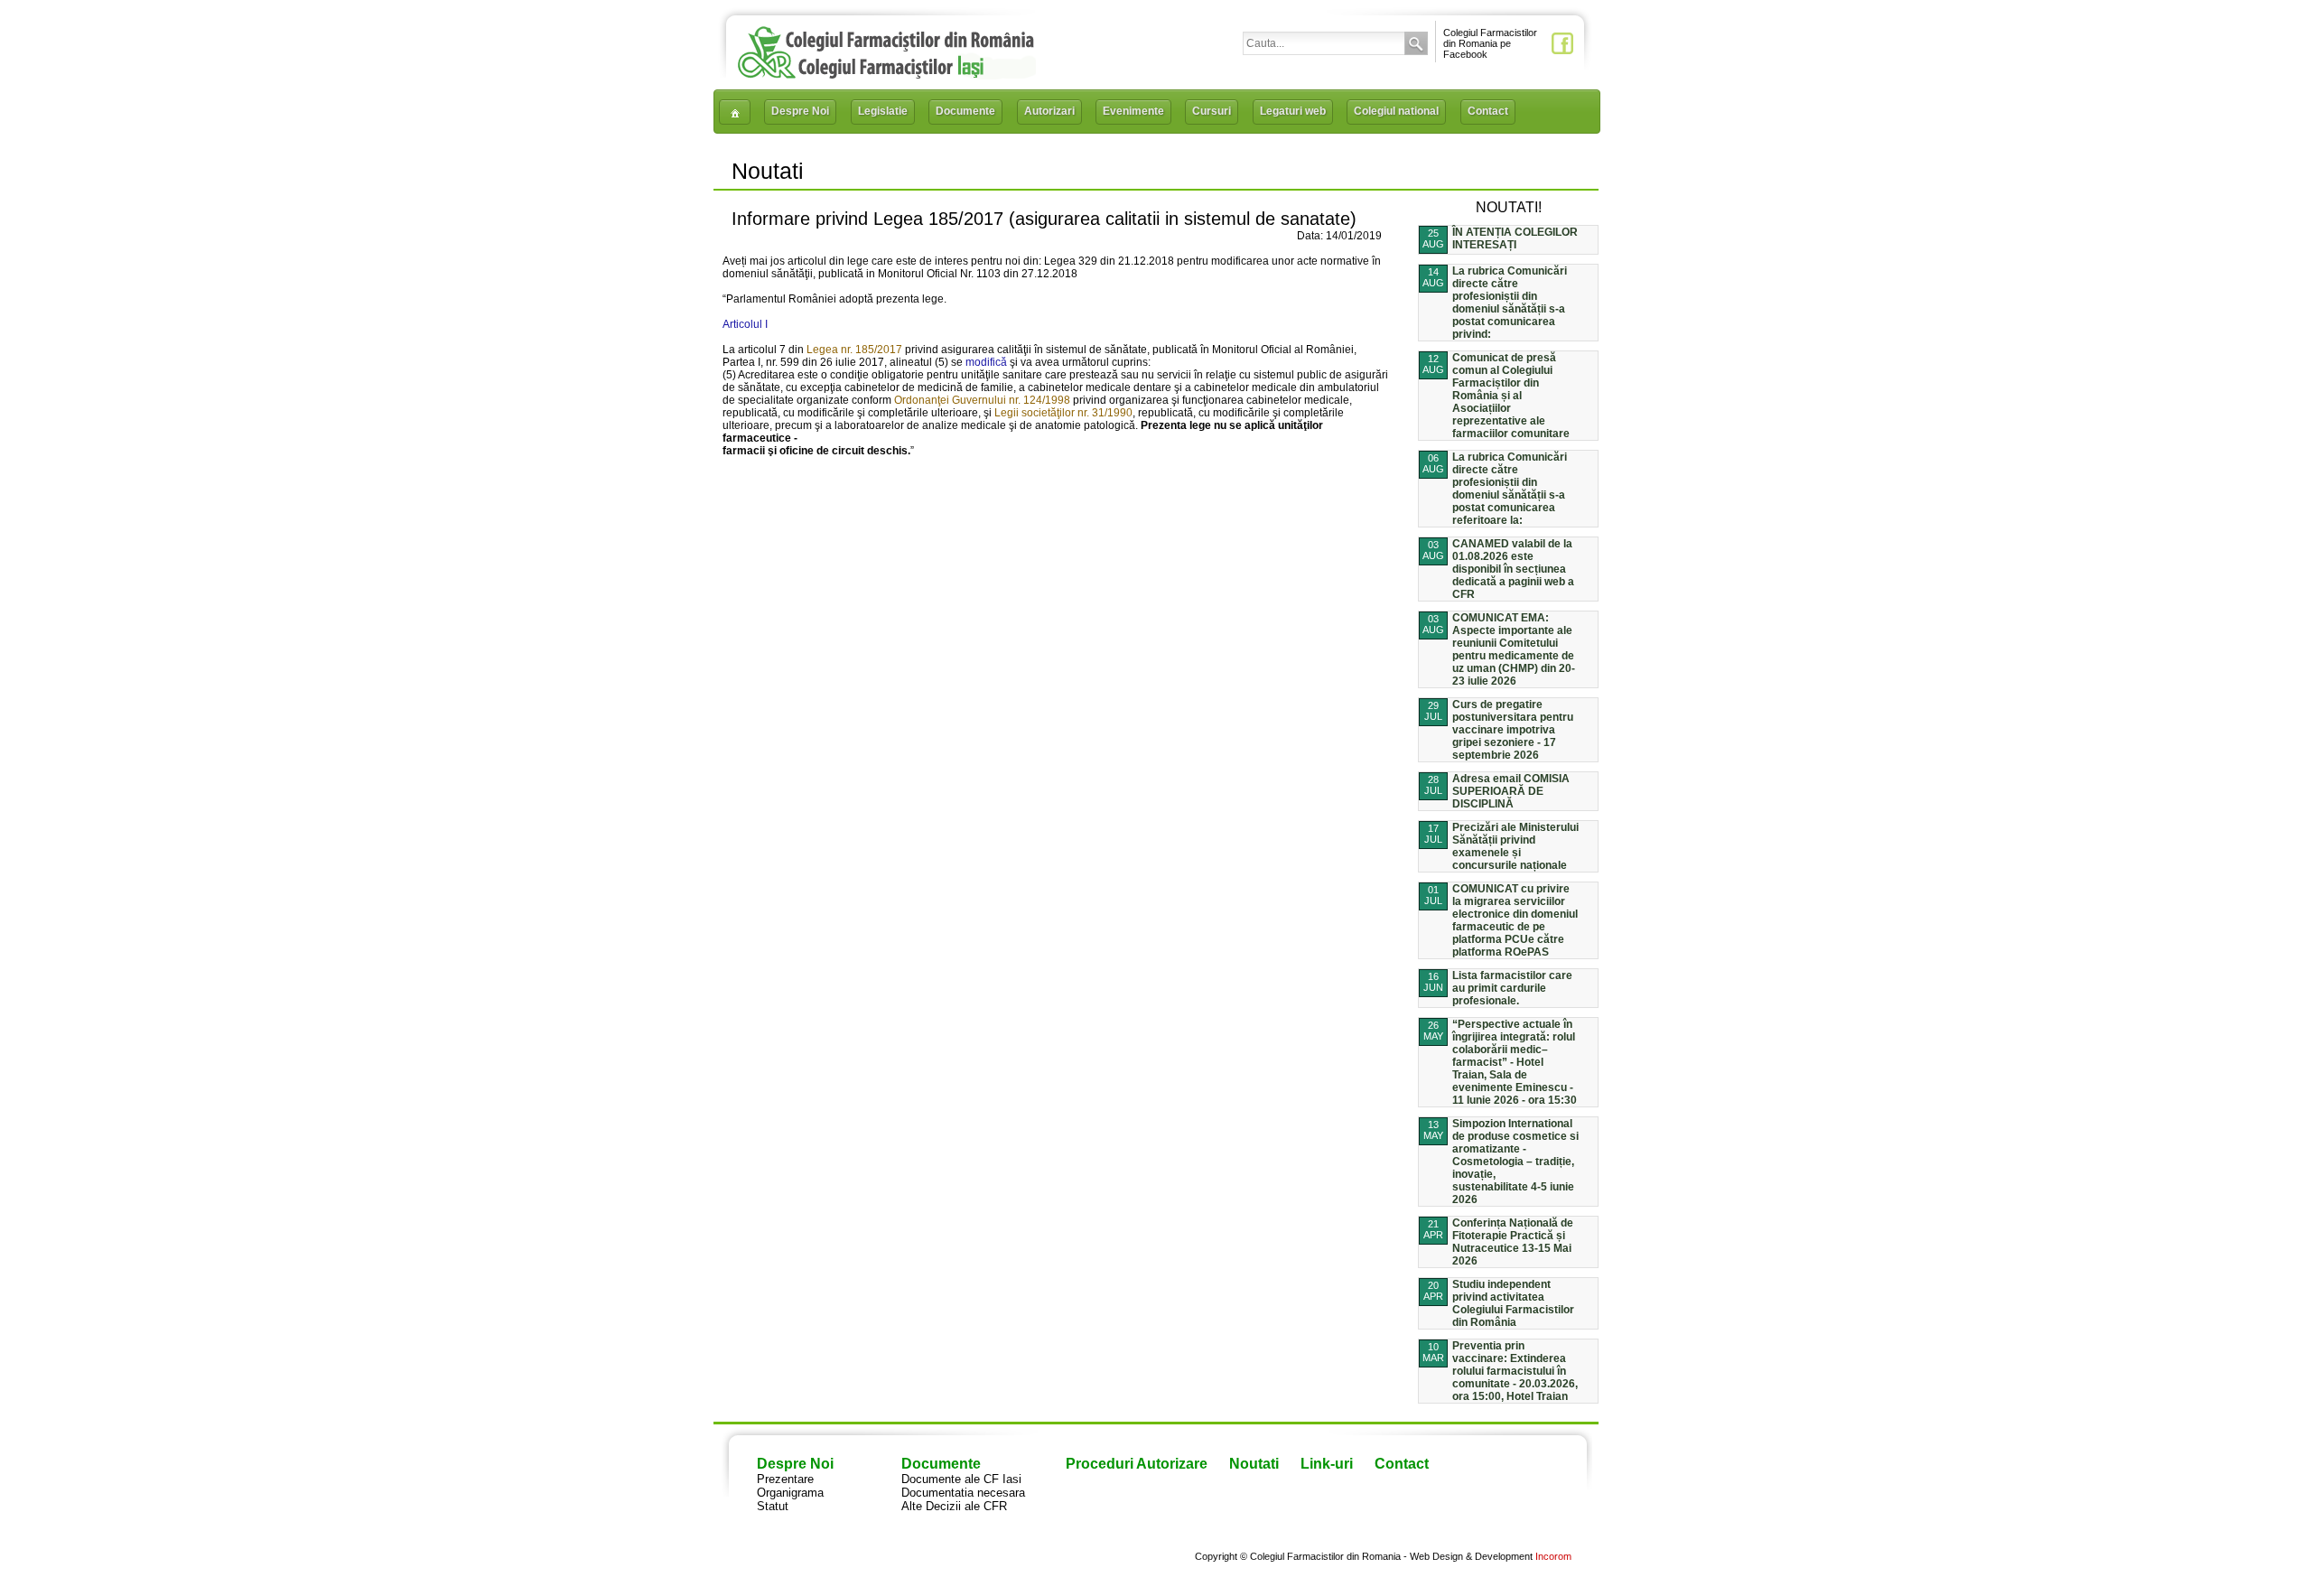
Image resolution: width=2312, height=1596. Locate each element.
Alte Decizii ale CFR (954, 1506)
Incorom (1553, 1556)
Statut (773, 1506)
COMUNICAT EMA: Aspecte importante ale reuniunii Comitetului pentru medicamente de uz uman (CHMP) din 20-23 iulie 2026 (1514, 649)
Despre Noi (800, 111)
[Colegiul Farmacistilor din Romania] (886, 75)
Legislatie (883, 111)
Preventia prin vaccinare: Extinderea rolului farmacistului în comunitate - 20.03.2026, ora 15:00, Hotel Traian (1515, 1371)
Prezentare (785, 1479)
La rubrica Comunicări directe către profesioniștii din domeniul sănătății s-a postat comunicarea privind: (1510, 303)
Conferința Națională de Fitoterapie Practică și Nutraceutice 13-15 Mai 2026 (1513, 1242)
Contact (1488, 111)
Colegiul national (1396, 111)
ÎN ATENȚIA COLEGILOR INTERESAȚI (1515, 238)
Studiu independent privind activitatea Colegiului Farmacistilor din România (1513, 1303)
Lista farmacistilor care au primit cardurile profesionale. (1512, 988)
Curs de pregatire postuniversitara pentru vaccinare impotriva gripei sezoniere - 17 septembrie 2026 (1513, 730)
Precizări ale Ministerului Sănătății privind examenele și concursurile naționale (1515, 846)
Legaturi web (1293, 111)
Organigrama (790, 1493)
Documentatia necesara (963, 1493)
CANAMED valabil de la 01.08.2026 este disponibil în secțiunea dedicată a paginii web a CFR (1513, 569)
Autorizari (1049, 111)
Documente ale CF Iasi (961, 1479)
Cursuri (1212, 111)
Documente (965, 111)
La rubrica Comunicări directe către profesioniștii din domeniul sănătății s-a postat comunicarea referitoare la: (1510, 489)
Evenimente (1133, 111)
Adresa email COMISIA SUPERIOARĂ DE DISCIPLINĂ (1511, 791)
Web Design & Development (1471, 1556)
